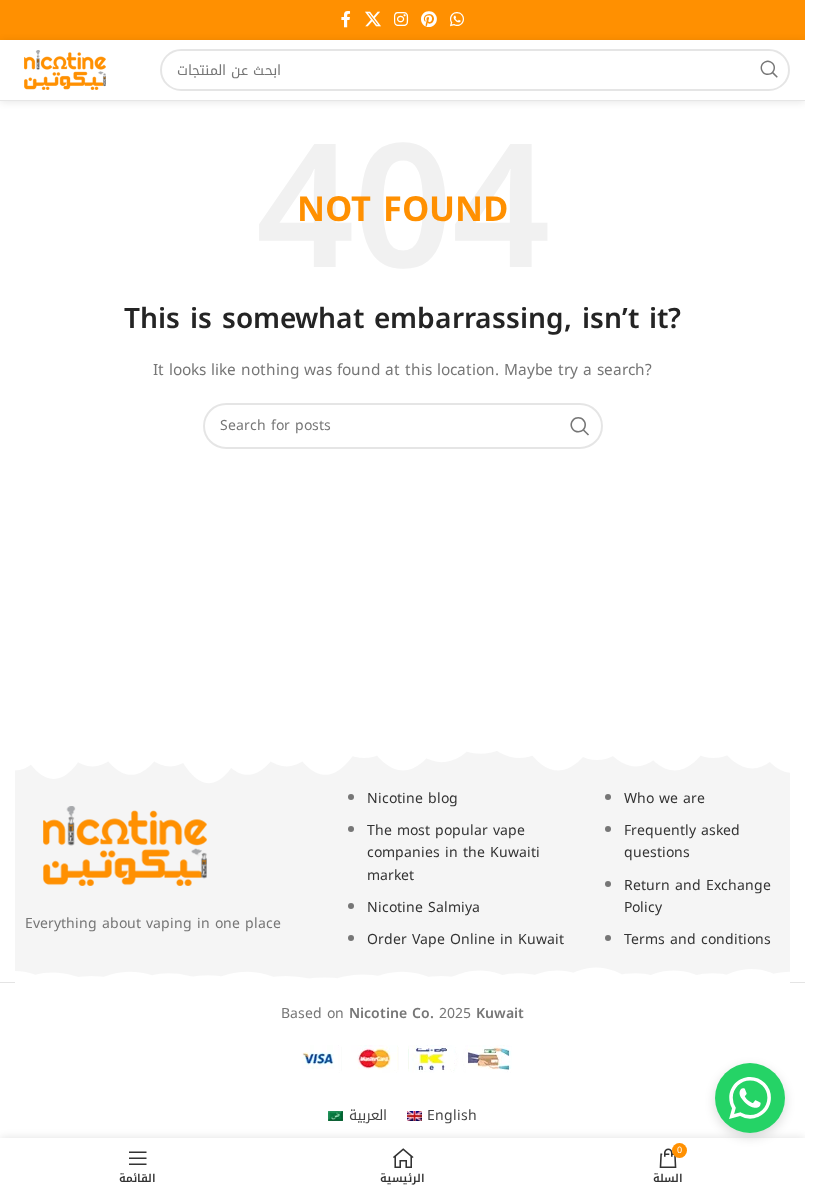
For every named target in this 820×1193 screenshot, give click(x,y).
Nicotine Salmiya (423, 907)
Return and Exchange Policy (697, 896)
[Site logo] (65, 69)
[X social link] (372, 19)
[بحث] (769, 70)
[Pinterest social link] (429, 19)
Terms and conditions (697, 939)
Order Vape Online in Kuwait (465, 939)
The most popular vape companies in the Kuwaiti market (453, 853)
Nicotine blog (412, 798)
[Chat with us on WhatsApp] (750, 1098)
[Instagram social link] (400, 19)
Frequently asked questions (682, 841)
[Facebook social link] (346, 19)
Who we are (664, 798)
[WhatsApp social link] (457, 19)
